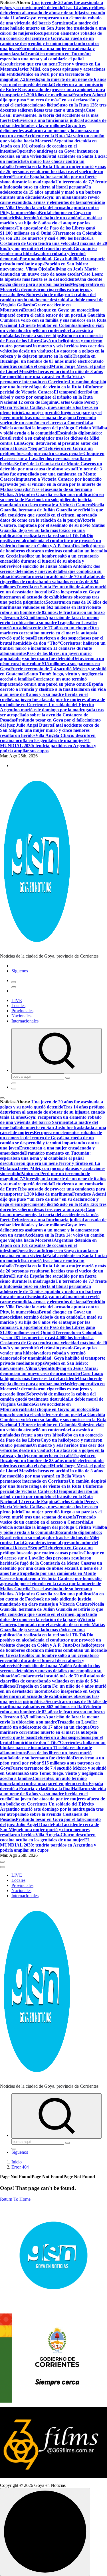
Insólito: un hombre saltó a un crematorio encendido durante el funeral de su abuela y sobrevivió (49, 561)
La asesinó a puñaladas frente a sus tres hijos (47, 333)
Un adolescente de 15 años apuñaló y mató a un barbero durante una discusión (51, 192)
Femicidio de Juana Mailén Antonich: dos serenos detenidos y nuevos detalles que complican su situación (51, 571)
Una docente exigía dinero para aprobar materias (51, 282)
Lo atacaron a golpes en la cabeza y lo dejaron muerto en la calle (52, 353)
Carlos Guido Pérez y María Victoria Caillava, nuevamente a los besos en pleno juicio (49, 407)
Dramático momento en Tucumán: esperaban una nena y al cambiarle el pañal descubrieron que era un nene (45, 59)
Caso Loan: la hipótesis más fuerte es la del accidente (52, 277)
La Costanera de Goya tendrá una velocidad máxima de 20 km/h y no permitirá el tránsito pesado (53, 243)
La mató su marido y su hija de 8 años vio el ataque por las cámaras (51, 223)
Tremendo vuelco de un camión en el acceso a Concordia (48, 420)
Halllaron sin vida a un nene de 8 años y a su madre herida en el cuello (53, 694)
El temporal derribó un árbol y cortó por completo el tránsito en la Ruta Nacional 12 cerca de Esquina (49, 397)
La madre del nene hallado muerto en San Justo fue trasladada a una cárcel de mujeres (53, 28)
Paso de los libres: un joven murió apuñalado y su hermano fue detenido (46, 656)
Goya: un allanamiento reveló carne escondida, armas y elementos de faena (50, 200)
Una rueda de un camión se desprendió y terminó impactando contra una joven (49, 43)
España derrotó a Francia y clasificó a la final (52, 687)
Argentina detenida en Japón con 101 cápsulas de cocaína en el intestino (48, 146)
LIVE (17, 1000)
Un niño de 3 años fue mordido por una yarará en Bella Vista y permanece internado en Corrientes (51, 377)
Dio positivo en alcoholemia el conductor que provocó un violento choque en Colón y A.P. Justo (51, 541)
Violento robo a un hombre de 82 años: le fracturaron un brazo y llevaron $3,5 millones (52, 612)
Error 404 (20, 2167)
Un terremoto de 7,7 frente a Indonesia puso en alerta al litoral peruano (53, 184)
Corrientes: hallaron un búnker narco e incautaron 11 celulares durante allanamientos (53, 648)
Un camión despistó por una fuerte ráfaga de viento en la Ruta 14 (53, 384)
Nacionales (21, 1016)
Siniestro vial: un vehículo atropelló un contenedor (52, 328)
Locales (18, 1006)
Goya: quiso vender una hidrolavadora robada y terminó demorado (48, 254)
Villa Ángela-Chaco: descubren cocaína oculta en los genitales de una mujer (48, 738)
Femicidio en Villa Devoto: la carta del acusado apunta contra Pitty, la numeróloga (53, 207)
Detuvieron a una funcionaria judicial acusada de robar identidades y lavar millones (53, 123)
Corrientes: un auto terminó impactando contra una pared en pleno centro (44, 682)
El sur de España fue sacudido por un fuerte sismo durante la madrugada (48, 179)
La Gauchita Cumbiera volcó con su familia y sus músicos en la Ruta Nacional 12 (53, 320)
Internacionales (25, 1021)
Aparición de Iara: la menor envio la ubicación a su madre (50, 620)
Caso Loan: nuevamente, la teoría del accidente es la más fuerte (49, 115)
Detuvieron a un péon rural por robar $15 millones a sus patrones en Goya (52, 664)
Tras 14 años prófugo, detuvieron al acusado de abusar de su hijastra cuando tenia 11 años (53, 13)
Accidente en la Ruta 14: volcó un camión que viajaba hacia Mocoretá (52, 138)
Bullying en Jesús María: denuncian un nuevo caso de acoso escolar (49, 271)
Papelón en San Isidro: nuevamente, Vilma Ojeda (44, 266)
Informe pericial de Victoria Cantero (51, 389)
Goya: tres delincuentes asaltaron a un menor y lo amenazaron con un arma (50, 131)
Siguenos (20, 971)
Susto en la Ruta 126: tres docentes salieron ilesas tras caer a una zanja (53, 107)
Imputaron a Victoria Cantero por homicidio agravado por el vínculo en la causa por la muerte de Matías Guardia (51, 484)
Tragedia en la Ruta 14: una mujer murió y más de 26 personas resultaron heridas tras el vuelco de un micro (53, 172)
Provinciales (22, 1011)
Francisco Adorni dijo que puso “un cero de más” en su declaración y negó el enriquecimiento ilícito (53, 100)
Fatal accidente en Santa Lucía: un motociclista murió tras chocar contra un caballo (53, 161)
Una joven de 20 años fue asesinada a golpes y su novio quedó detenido (52, 5)
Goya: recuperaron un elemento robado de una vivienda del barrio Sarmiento (51, 20)
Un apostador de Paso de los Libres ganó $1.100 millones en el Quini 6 (48, 230)
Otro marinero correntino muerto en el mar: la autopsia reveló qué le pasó (49, 633)
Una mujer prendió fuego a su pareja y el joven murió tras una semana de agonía (51, 415)
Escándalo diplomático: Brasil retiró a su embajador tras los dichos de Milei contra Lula (51, 438)
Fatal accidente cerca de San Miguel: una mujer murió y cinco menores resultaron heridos (50, 730)
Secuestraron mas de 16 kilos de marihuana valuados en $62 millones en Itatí (53, 605)
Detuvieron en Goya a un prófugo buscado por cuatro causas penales (46, 451)
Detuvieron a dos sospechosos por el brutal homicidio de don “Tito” (52, 641)
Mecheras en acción (49, 371)
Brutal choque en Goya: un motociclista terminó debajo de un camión (46, 215)
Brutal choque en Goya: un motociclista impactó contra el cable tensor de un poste (50, 312)
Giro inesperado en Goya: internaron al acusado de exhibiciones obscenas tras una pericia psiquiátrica (50, 597)
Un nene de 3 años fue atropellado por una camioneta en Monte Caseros (51, 474)
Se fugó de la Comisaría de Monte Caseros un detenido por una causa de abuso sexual (51, 466)
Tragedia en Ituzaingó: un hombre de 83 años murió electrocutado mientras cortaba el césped (52, 361)
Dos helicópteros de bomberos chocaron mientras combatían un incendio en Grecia (53, 551)
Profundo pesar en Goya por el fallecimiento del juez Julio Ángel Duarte (50, 723)
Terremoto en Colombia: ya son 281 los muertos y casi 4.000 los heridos (51, 236)
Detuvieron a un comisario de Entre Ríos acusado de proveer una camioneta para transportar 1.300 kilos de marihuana (53, 90)
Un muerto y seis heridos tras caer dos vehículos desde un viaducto (52, 348)
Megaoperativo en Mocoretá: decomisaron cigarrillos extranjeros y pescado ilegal (52, 289)
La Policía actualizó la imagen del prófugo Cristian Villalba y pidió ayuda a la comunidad (53, 428)
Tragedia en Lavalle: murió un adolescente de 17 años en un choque (49, 625)
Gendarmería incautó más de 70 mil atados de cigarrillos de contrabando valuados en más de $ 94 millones (53, 582)
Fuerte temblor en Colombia (50, 325)
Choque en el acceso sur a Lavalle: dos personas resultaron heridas (52, 459)
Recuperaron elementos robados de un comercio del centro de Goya (51, 36)
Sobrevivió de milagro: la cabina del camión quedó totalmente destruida (48, 297)
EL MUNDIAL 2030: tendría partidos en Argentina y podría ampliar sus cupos (48, 746)
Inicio (17, 2162)
